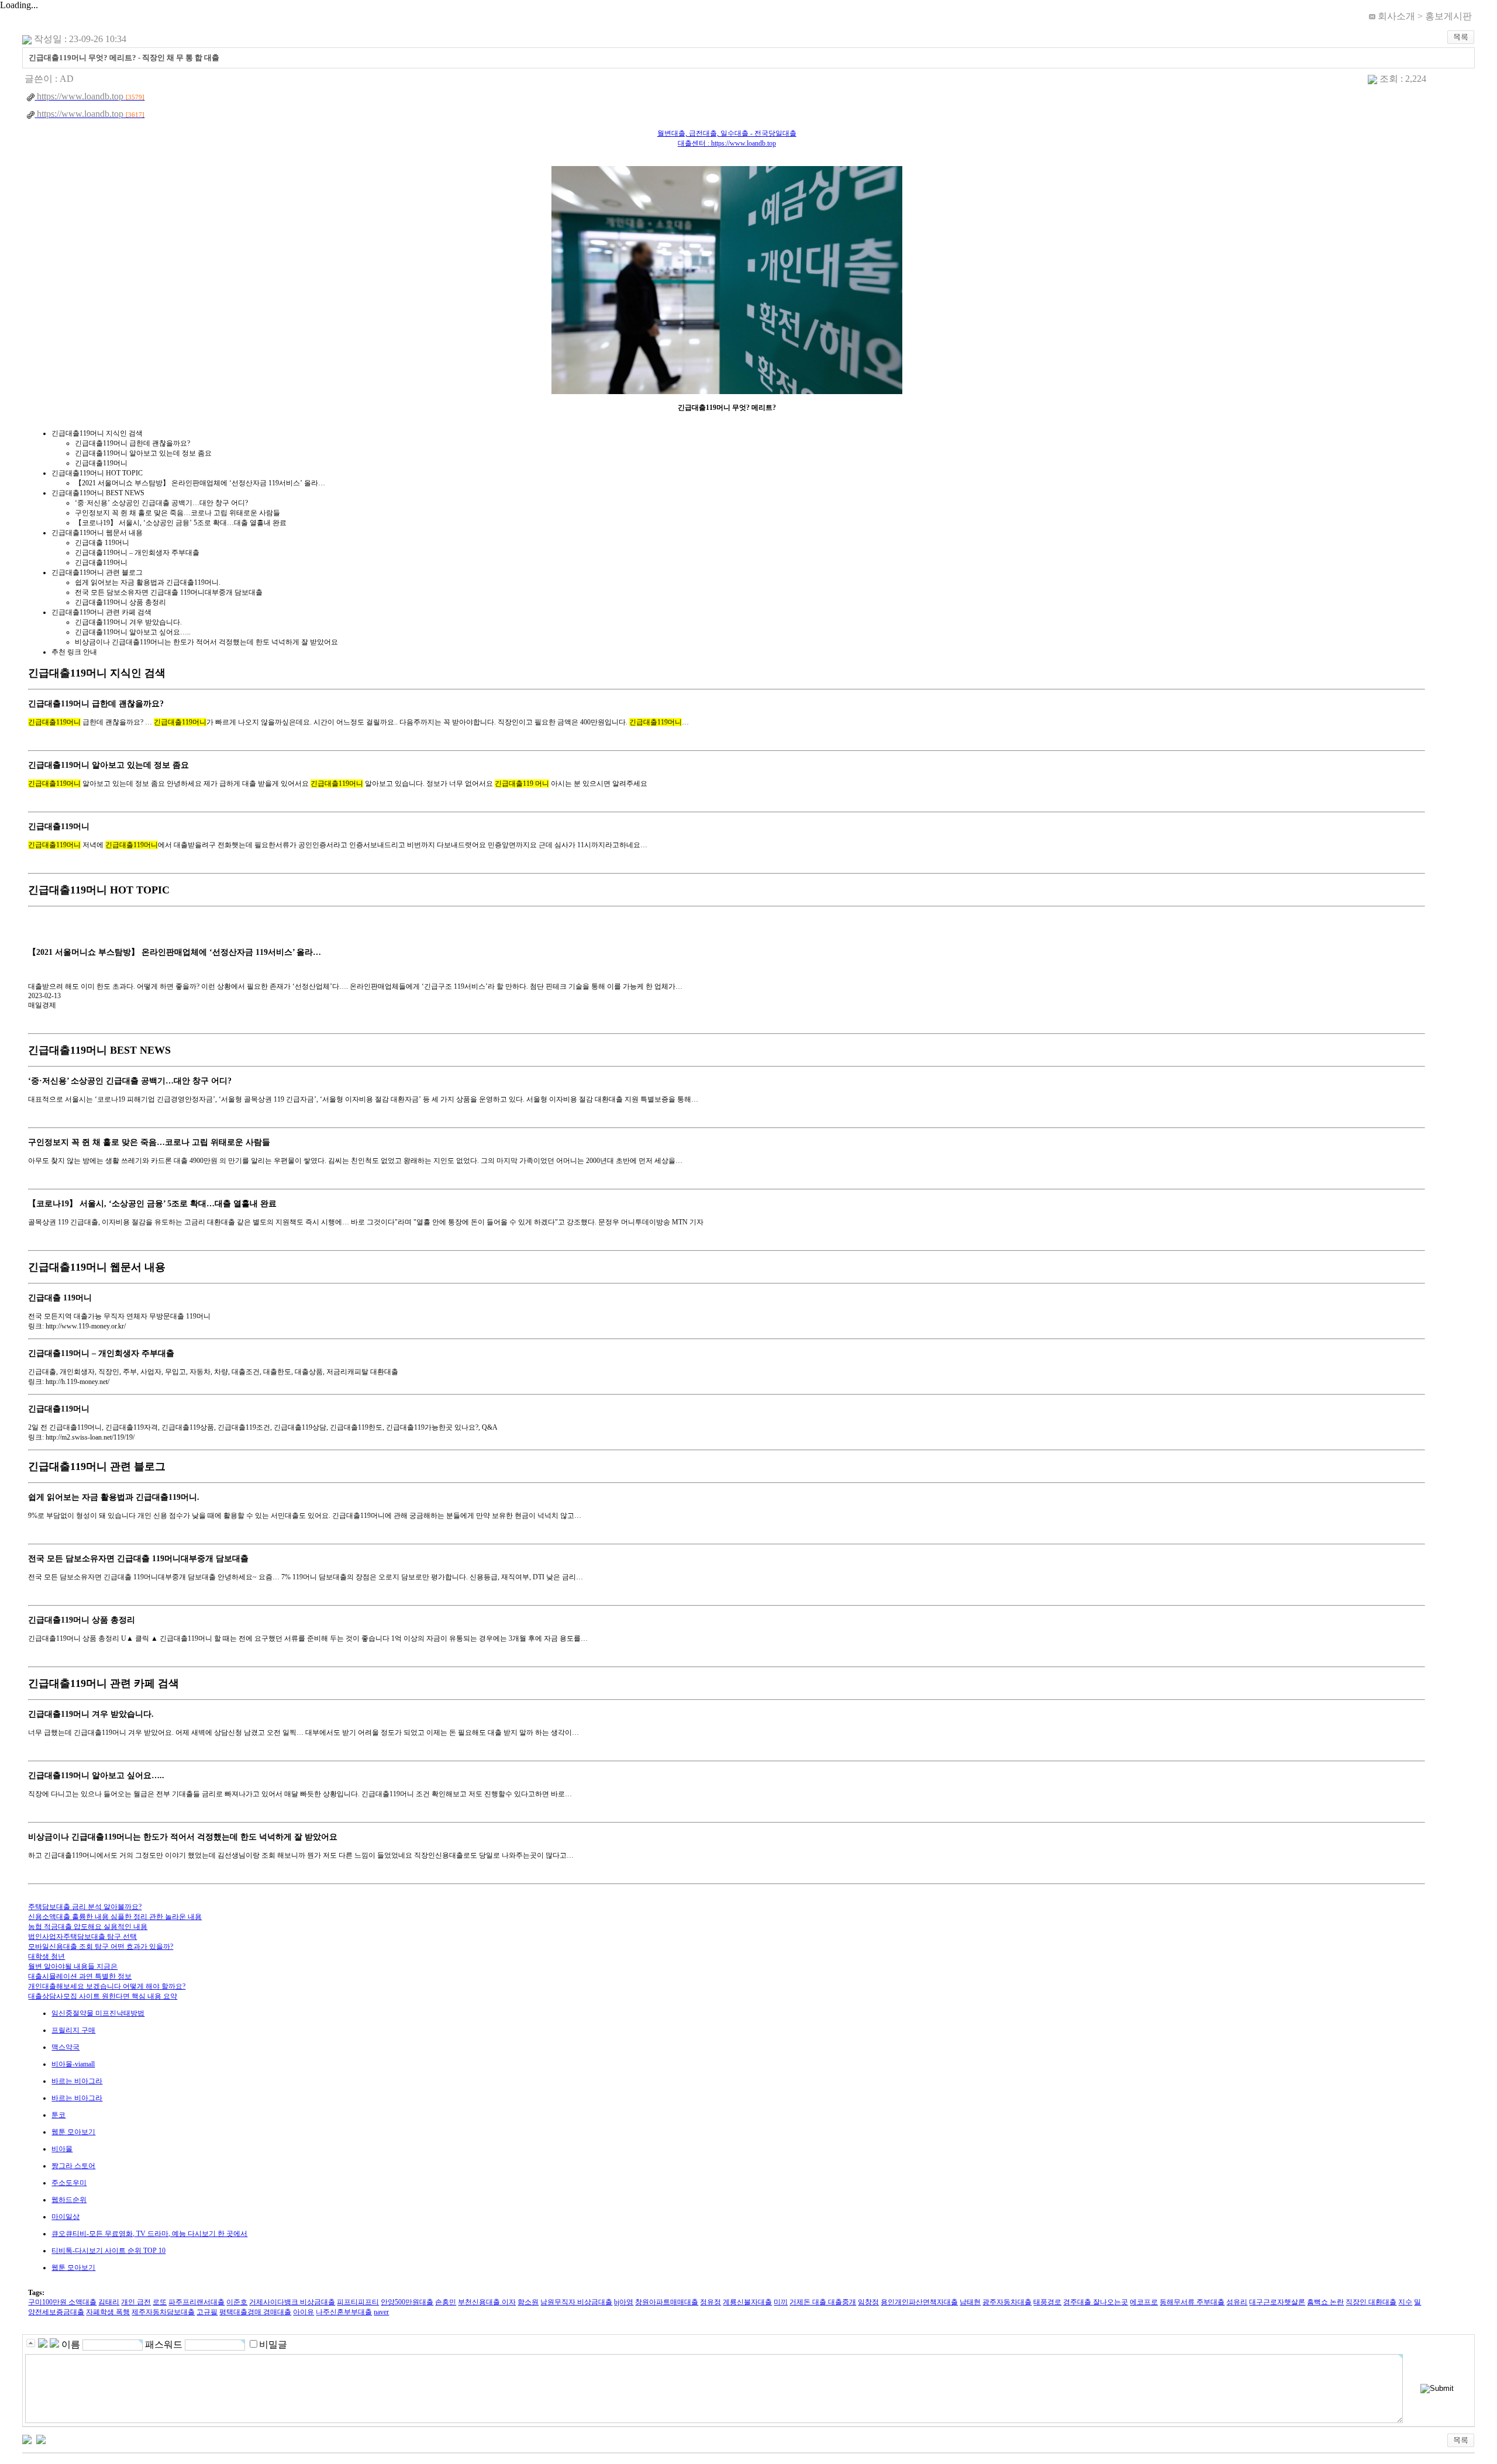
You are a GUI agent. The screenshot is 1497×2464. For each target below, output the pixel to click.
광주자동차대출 (1007, 2302)
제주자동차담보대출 (163, 2312)
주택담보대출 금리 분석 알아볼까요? (85, 1907)
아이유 (303, 2312)
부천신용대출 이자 (487, 2302)
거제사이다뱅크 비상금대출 (292, 2302)
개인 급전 (136, 2302)
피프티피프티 (358, 2302)
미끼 (781, 2302)
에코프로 (1144, 2302)
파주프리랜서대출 (196, 2302)
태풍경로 (1047, 2302)
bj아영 (624, 2302)
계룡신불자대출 (747, 2302)
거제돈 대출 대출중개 (823, 2302)
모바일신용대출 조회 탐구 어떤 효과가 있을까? (101, 1947)
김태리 (109, 2302)
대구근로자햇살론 (1277, 2302)
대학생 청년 (46, 1956)
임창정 (868, 2302)
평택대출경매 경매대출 (255, 2312)
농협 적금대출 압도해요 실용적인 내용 (88, 1927)
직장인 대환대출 (1371, 2302)
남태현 (970, 2302)
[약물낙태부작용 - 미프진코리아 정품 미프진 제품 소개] (27, 2438)
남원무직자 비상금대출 (576, 2302)
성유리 (1237, 2302)
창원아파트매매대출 (667, 2302)
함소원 (528, 2302)
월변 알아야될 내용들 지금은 (73, 1966)
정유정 (710, 2302)
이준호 (237, 2302)
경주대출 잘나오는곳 (1096, 2302)
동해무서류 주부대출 (1192, 2302)
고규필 (207, 2312)
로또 (160, 2302)
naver (381, 2312)
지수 (1405, 2302)
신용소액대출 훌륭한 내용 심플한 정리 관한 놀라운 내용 (115, 1917)
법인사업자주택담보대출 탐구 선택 (82, 1937)
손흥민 (446, 2302)
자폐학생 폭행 (108, 2312)
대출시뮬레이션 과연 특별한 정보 (80, 1976)
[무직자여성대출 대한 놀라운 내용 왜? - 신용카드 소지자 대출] (41, 2438)
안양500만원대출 (407, 2302)
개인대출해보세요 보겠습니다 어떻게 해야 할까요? (107, 1986)
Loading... (19, 5)
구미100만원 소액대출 (62, 2302)
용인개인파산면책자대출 (919, 2302)
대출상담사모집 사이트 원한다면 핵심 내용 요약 (103, 1996)
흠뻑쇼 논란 (1325, 2302)
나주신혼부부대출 (344, 2312)
